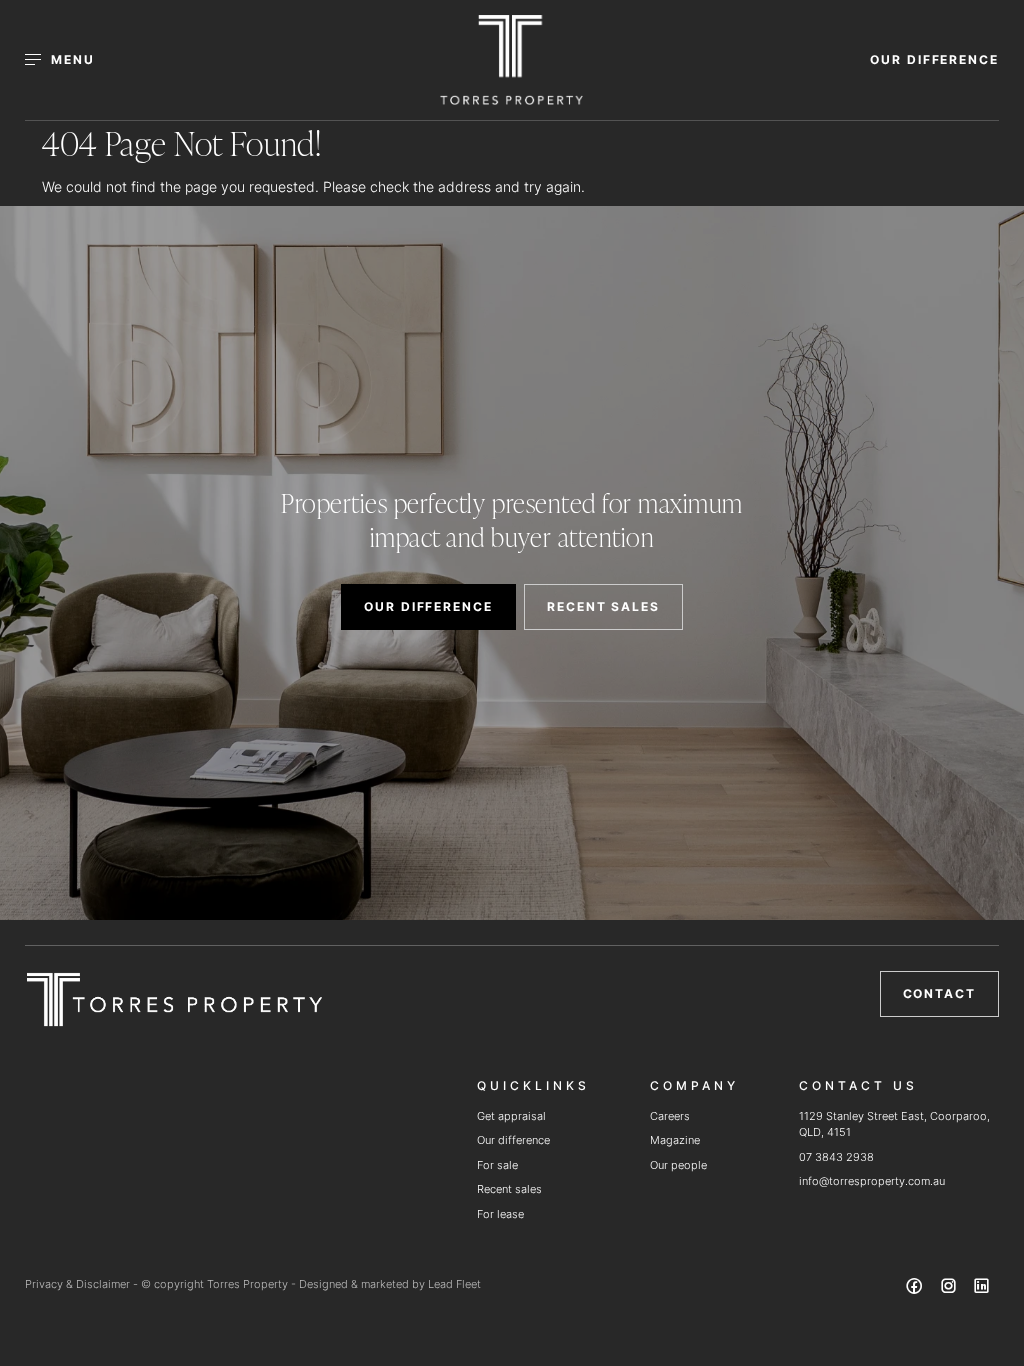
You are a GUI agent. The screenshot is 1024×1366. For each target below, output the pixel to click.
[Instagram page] (950, 1289)
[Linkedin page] (982, 1289)
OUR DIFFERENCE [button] (934, 59)
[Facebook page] (917, 1289)
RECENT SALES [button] (603, 606)
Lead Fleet (454, 1284)
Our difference (513, 1140)
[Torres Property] (511, 60)
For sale (497, 1165)
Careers (670, 1116)
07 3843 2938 (836, 1157)
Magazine (675, 1140)
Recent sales (509, 1189)
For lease (500, 1214)
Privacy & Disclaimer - (83, 1284)
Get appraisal (511, 1116)
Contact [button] (939, 993)
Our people (678, 1165)
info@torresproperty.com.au (872, 1181)
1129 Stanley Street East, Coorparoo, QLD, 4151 (894, 1124)
